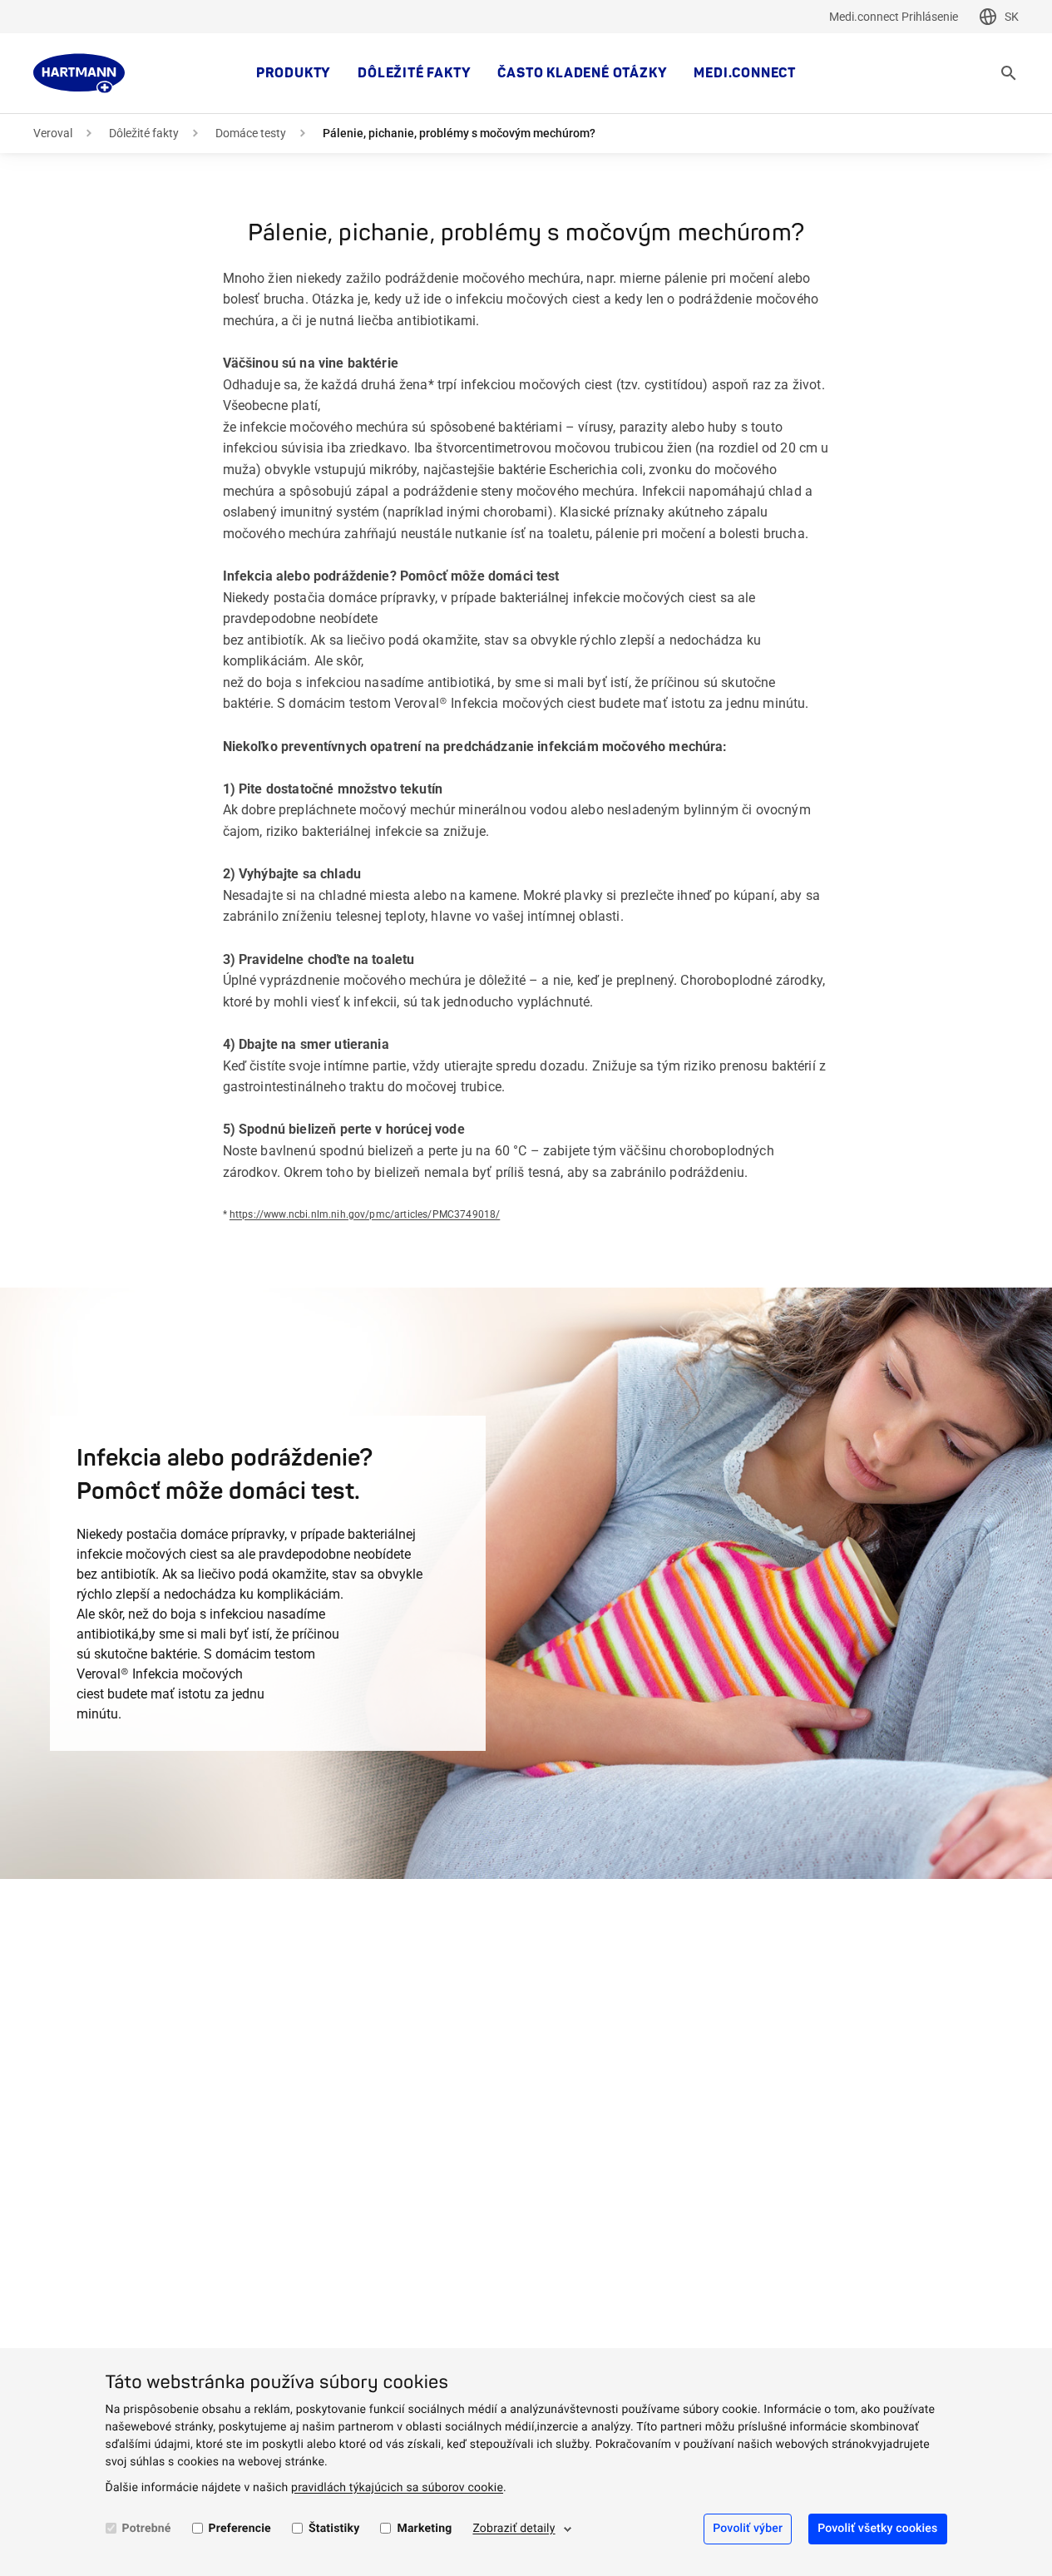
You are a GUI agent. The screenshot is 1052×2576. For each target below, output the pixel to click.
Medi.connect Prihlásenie (894, 17)
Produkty (294, 73)
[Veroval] (79, 73)
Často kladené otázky (582, 73)
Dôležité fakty (414, 73)
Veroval (53, 133)
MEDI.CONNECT (745, 73)
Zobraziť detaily (514, 2529)
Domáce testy (251, 133)
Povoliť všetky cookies (877, 2529)
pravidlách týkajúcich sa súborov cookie (397, 2488)
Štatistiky (334, 2529)
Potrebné (147, 2529)
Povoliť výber (748, 2529)
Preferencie (240, 2529)
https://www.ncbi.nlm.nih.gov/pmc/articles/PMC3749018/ (365, 1214)
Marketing (424, 2529)
